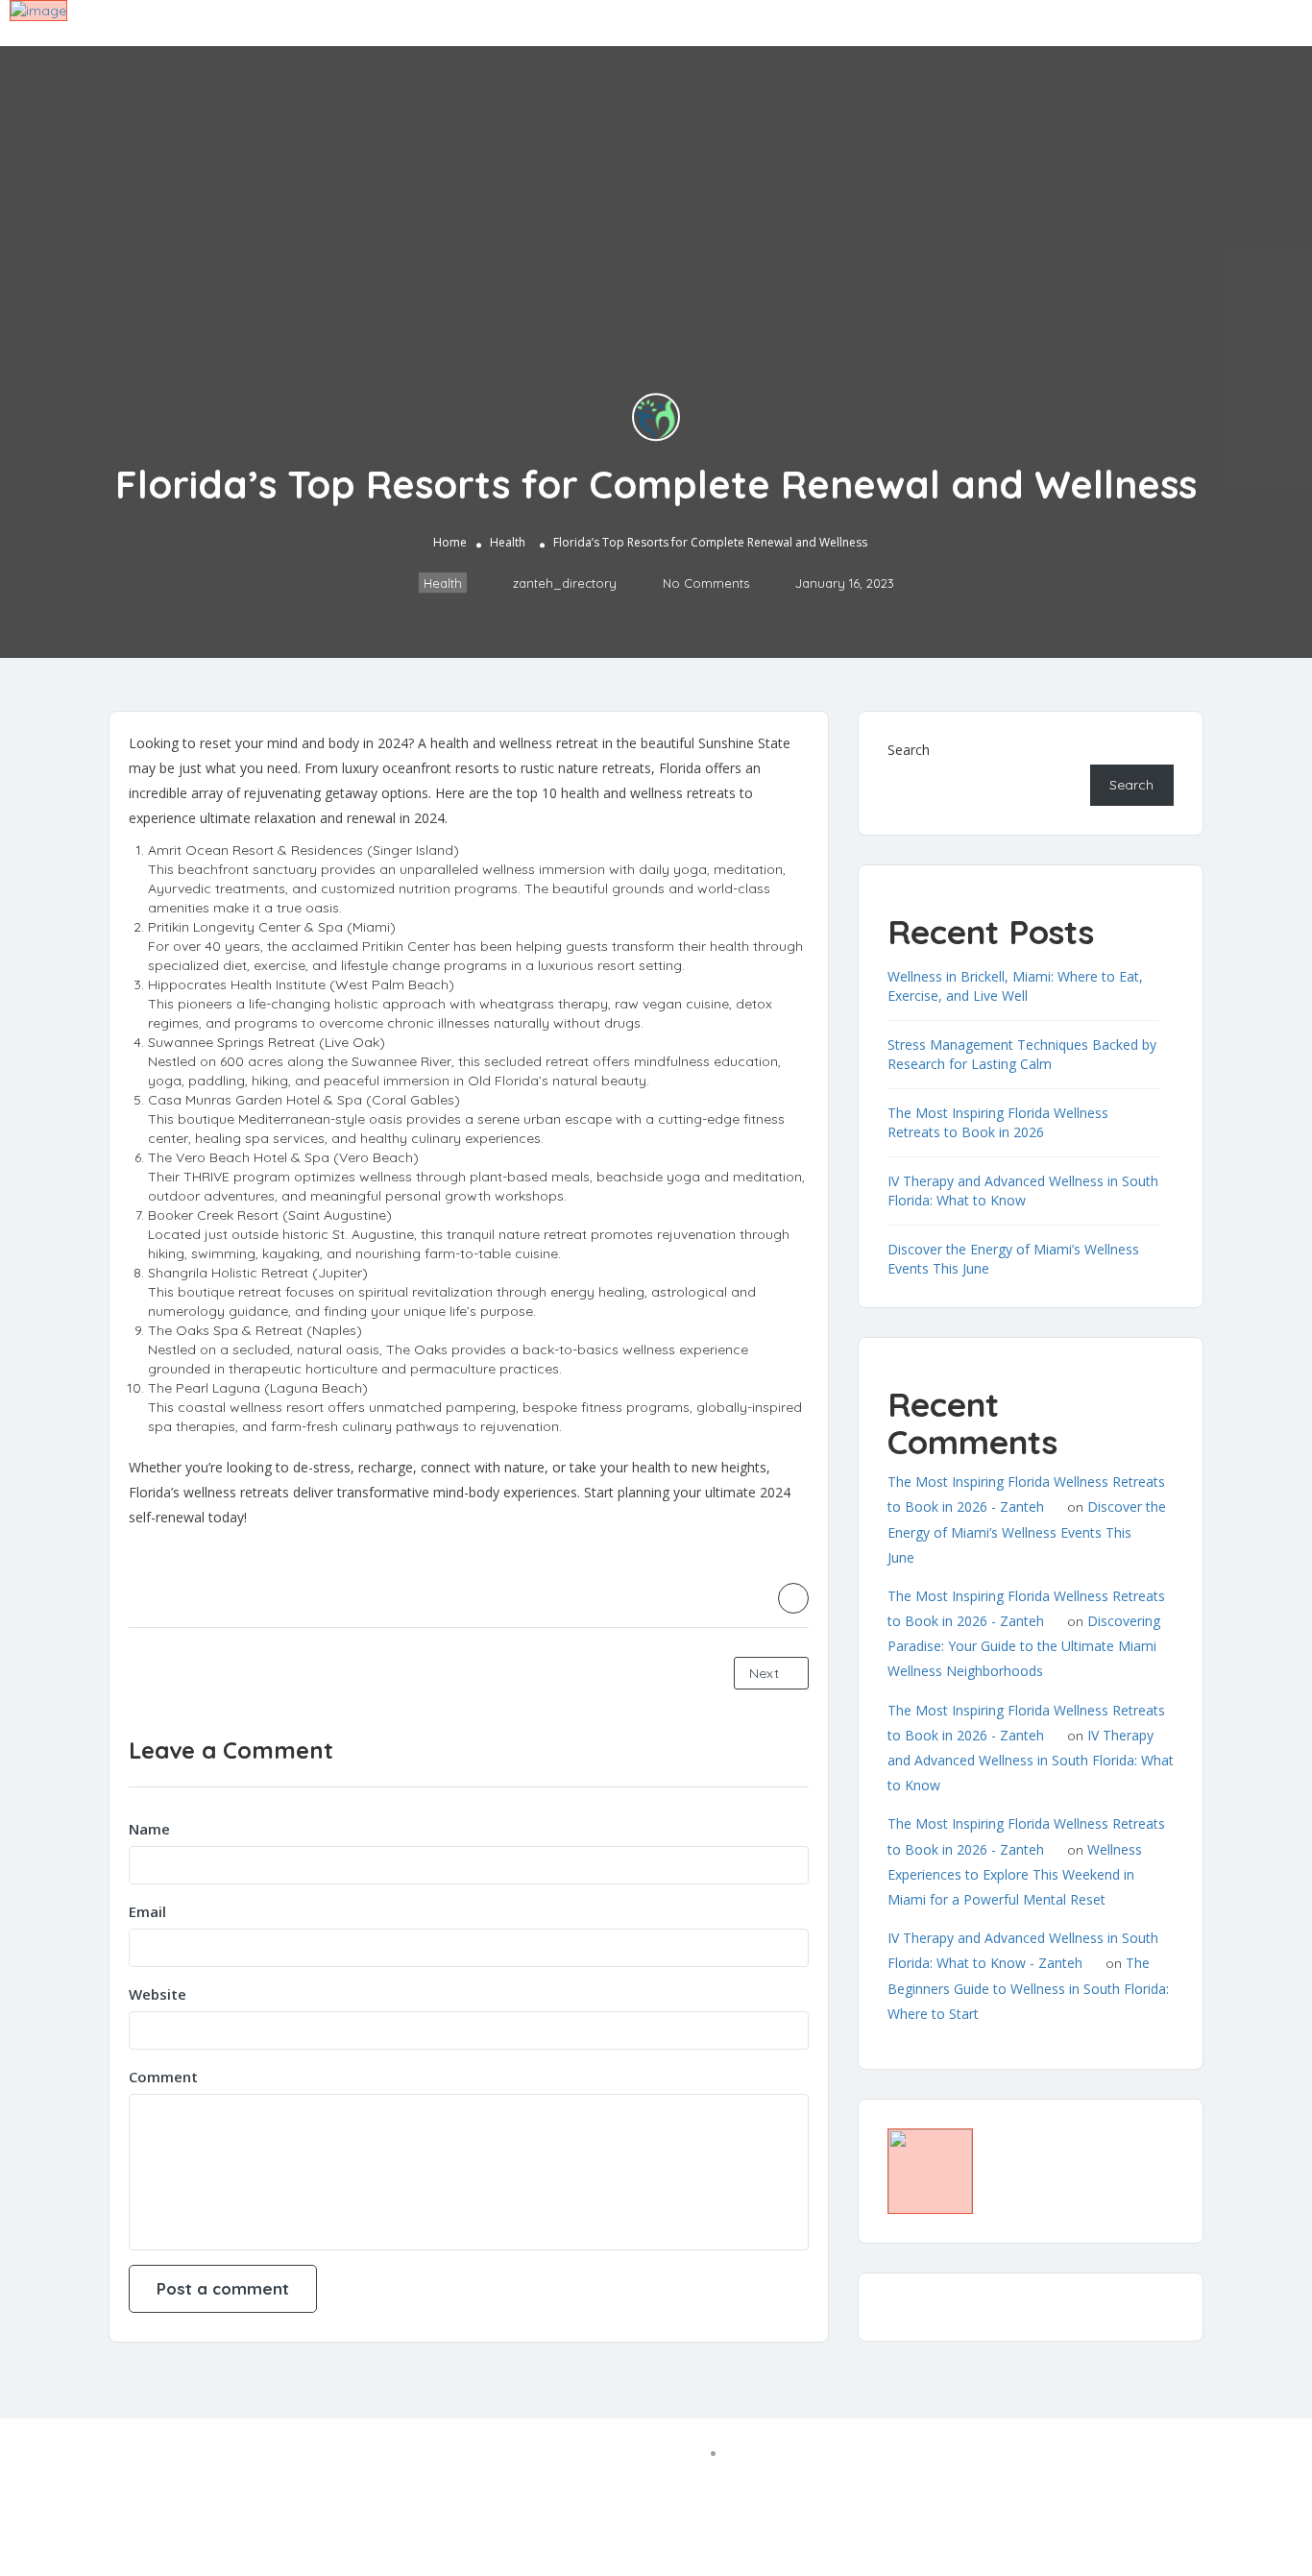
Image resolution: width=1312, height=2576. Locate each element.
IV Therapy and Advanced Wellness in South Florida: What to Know (1023, 1191)
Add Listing (1229, 22)
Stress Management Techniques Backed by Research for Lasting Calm (1022, 1054)
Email (147, 1911)
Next (766, 1673)
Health (508, 542)
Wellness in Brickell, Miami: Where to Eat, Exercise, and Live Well (1015, 986)
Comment (163, 2077)
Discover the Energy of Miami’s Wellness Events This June (1027, 1531)
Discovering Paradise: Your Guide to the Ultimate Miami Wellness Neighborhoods (1024, 1646)
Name (149, 1829)
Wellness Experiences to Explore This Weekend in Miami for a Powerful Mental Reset (1015, 1874)
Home (450, 542)
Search (909, 750)
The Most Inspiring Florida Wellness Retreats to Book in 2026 (998, 1122)
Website (158, 1994)
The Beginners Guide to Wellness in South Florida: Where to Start (1028, 1988)
